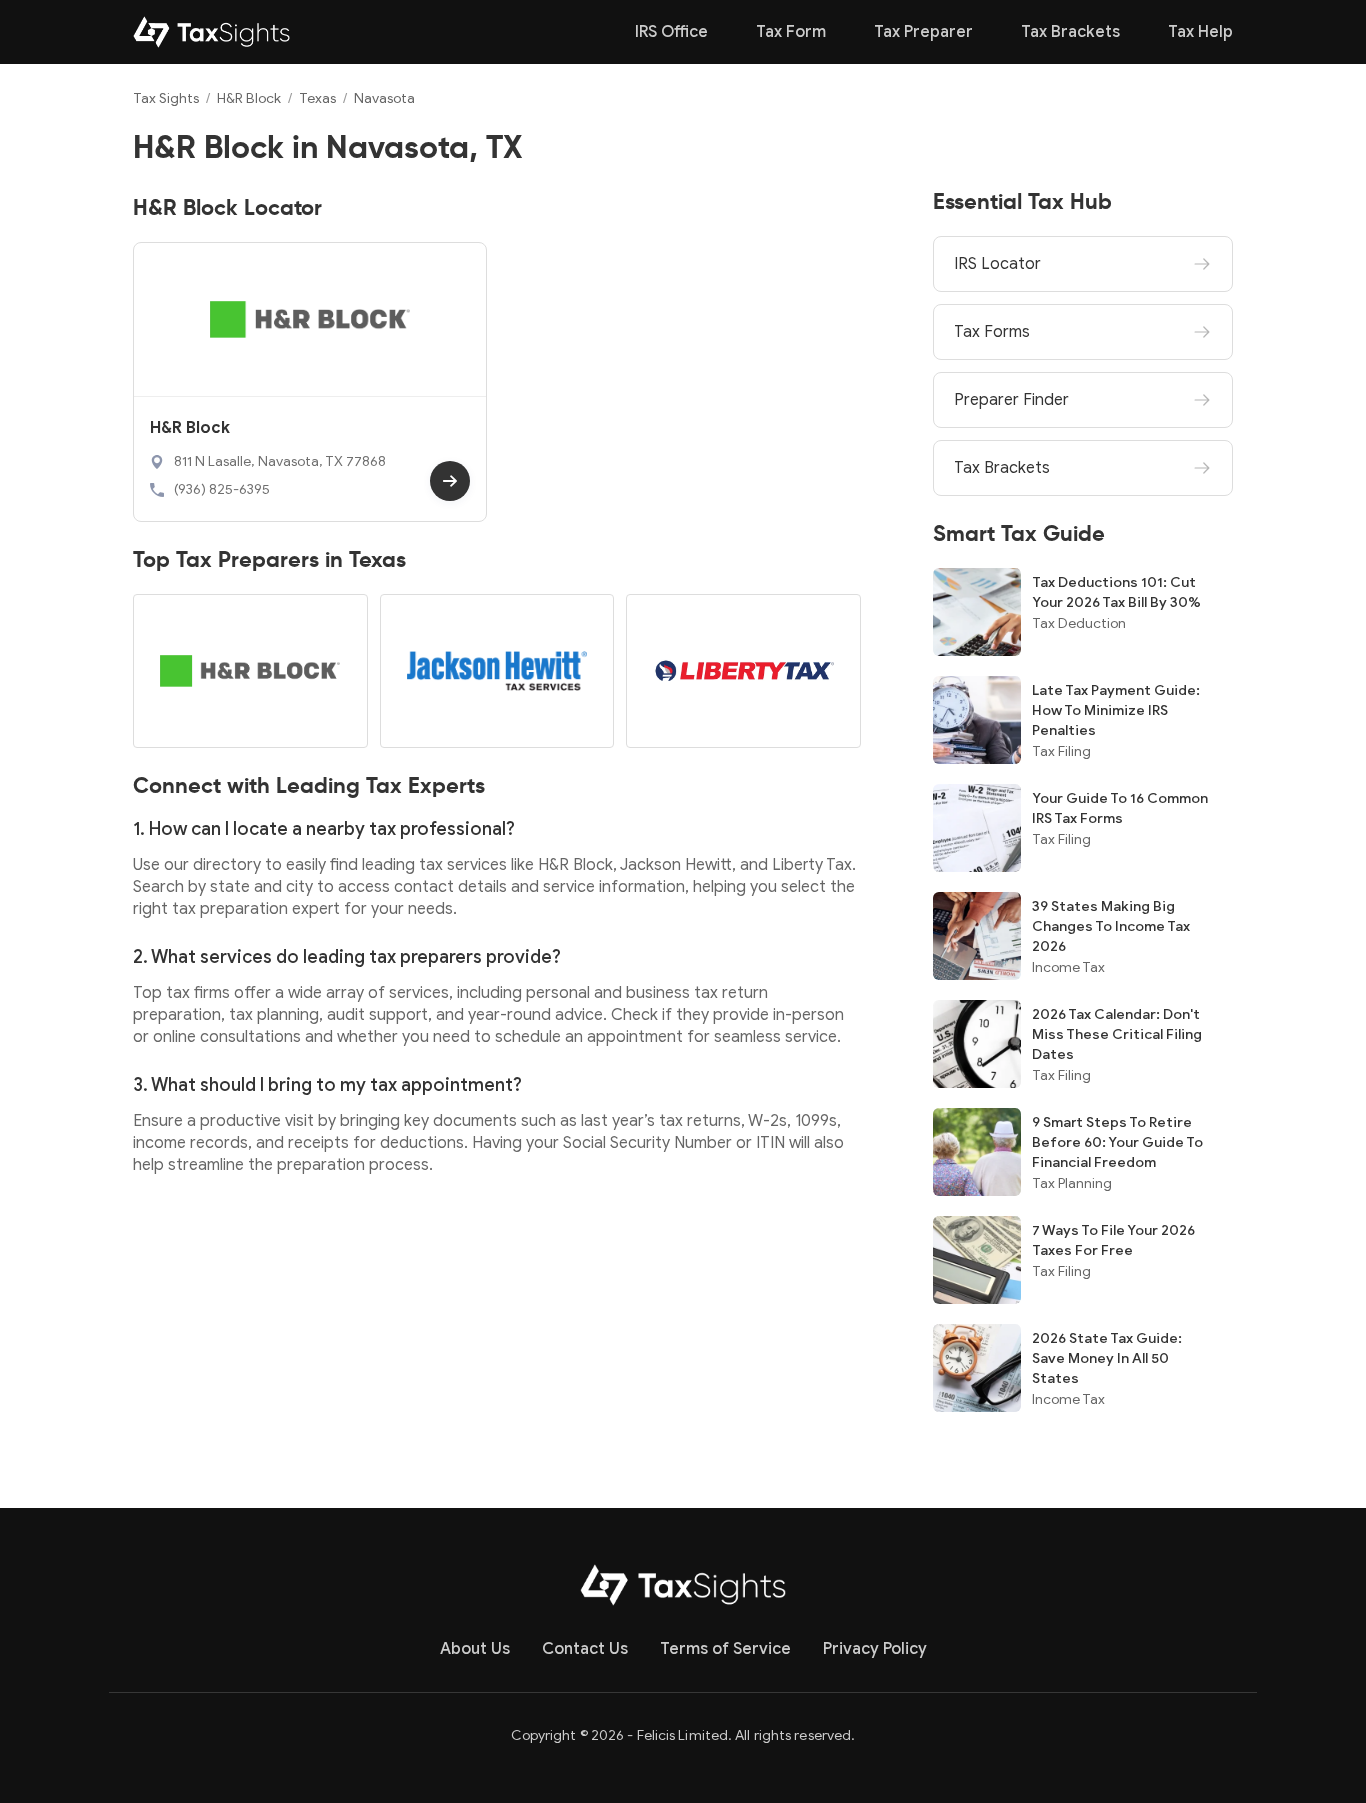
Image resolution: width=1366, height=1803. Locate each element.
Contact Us (585, 1649)
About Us (475, 1649)
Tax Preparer (923, 32)
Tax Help (1200, 32)
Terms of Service (725, 1649)
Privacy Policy (875, 1649)
